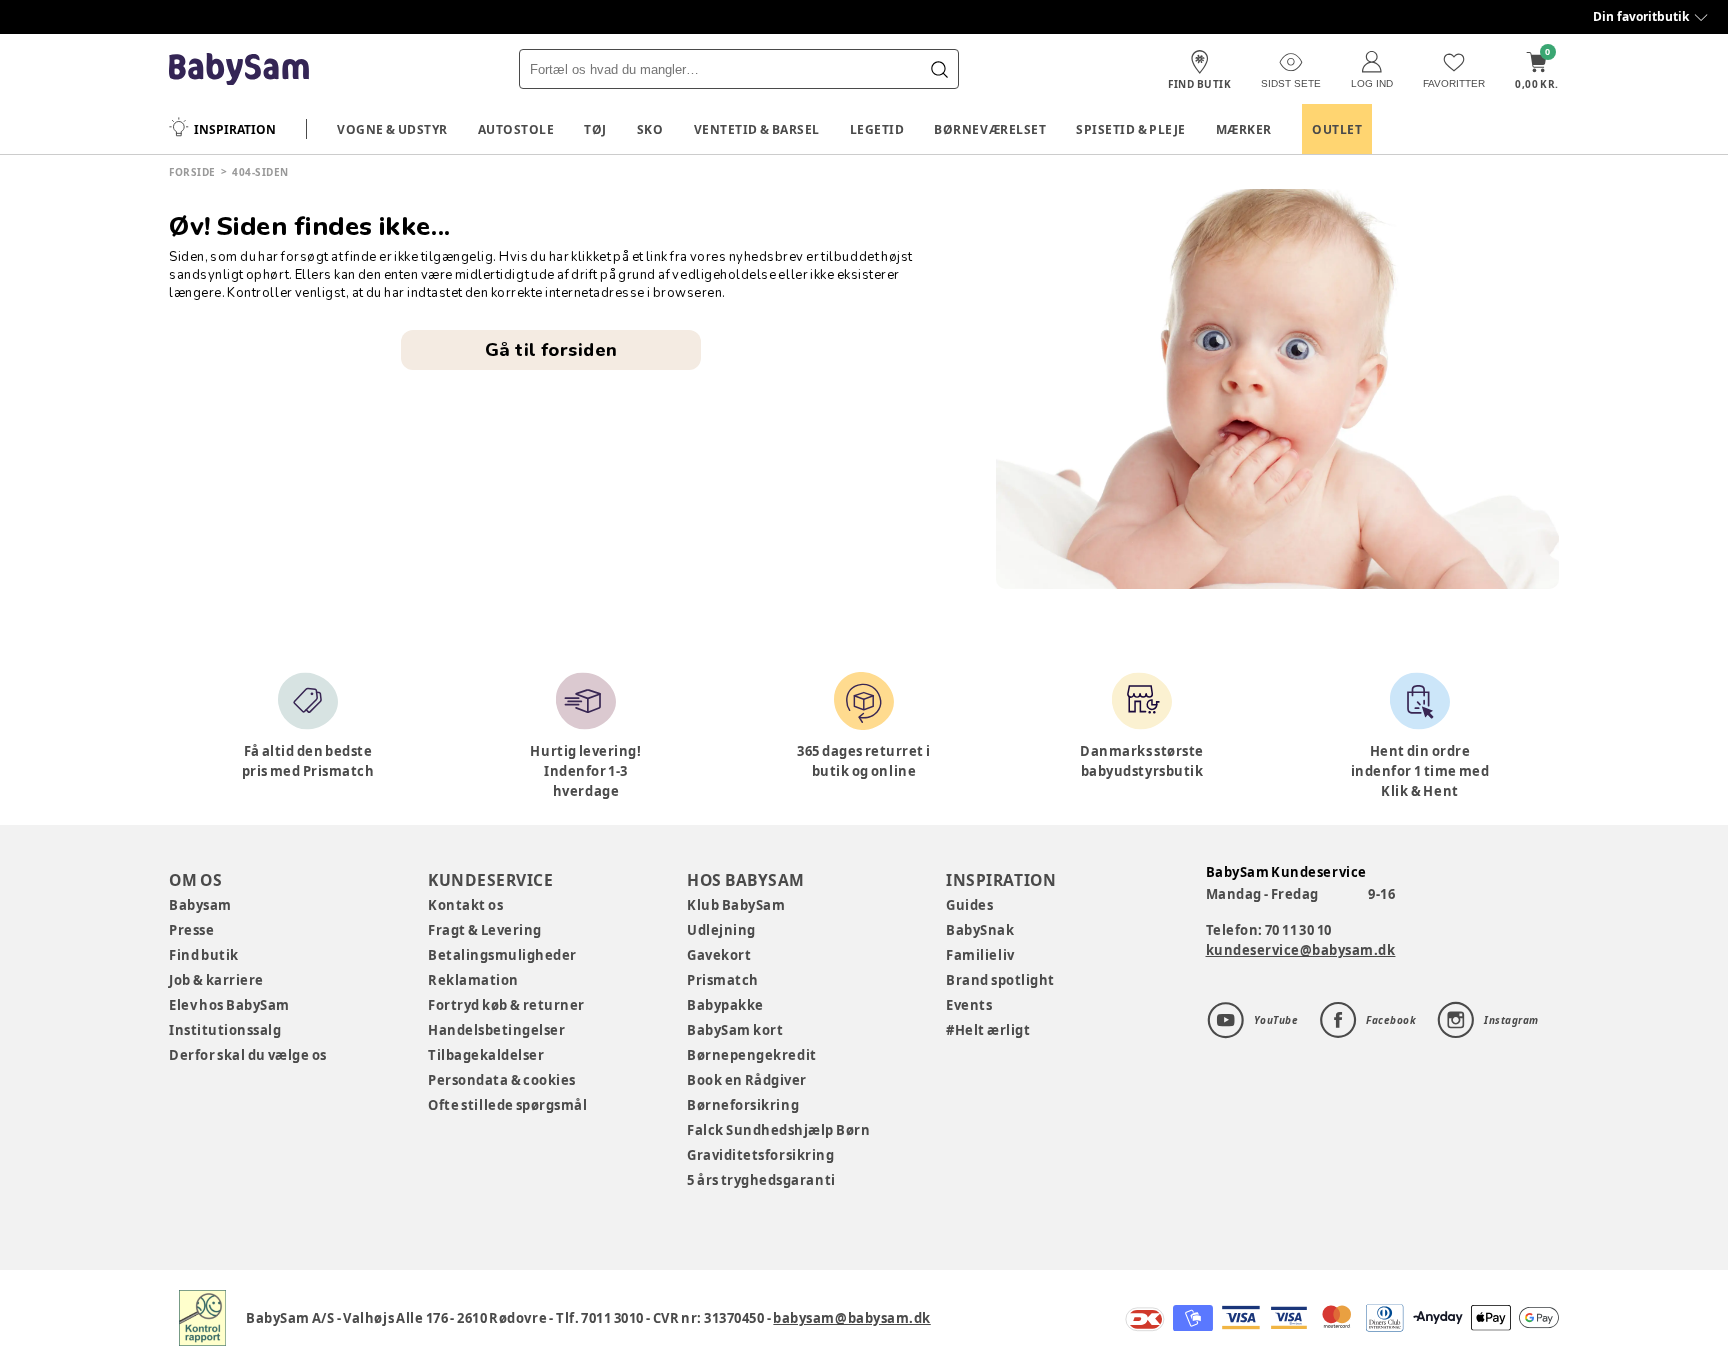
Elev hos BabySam (229, 1005)
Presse (191, 930)
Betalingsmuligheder (502, 955)
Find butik (204, 955)
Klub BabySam (736, 905)
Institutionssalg (225, 1030)
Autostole (516, 129)
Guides (969, 905)
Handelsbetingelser (496, 1030)
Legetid (877, 129)
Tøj (595, 129)
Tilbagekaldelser (486, 1055)
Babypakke (725, 1005)
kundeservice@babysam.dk (1301, 950)
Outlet (1337, 129)
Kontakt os (465, 905)
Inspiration (235, 129)
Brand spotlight (1000, 980)
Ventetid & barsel (757, 129)
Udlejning (721, 930)
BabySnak (980, 930)
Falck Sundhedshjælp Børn (778, 1130)
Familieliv (980, 955)
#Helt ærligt (988, 1030)
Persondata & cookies (502, 1080)
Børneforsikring (743, 1105)
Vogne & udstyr (392, 129)
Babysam (200, 905)
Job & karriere (216, 980)
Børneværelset (990, 129)
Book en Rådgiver (747, 1080)
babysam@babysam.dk (851, 1318)
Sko (650, 129)
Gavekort (719, 955)
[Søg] (939, 69)
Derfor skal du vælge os (248, 1055)
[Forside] (239, 69)
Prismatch (723, 980)
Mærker (1244, 129)
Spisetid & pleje (1131, 129)
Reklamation (473, 980)
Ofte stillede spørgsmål (507, 1105)
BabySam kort (735, 1030)
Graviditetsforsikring (760, 1155)
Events (969, 1005)
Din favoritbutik (1641, 16)
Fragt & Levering (485, 930)
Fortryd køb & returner (506, 1005)
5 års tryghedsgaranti (761, 1180)
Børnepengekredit (751, 1055)
